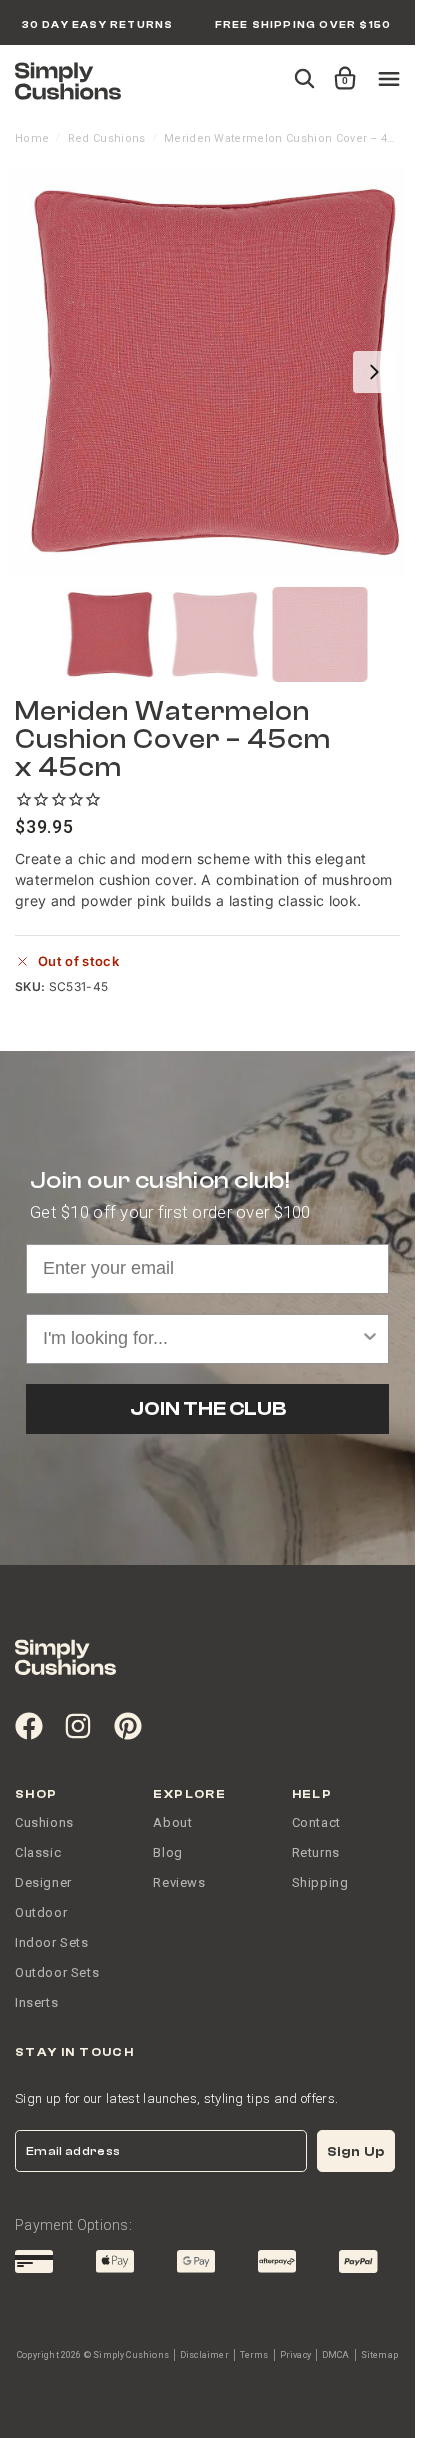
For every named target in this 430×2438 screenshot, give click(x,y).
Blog (167, 1852)
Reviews (179, 1882)
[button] (341, 69)
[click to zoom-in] (215, 372)
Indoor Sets (52, 1942)
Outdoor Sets (57, 1972)
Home (32, 138)
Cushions (44, 1822)
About (172, 1822)
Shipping (320, 1882)
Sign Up (356, 2151)
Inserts (36, 2002)
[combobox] (201, 1339)
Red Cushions (107, 138)
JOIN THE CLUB (208, 1408)
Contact (316, 1822)
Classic (38, 1852)
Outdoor (41, 1912)
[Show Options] (370, 1339)
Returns (316, 1852)
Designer (43, 1882)
